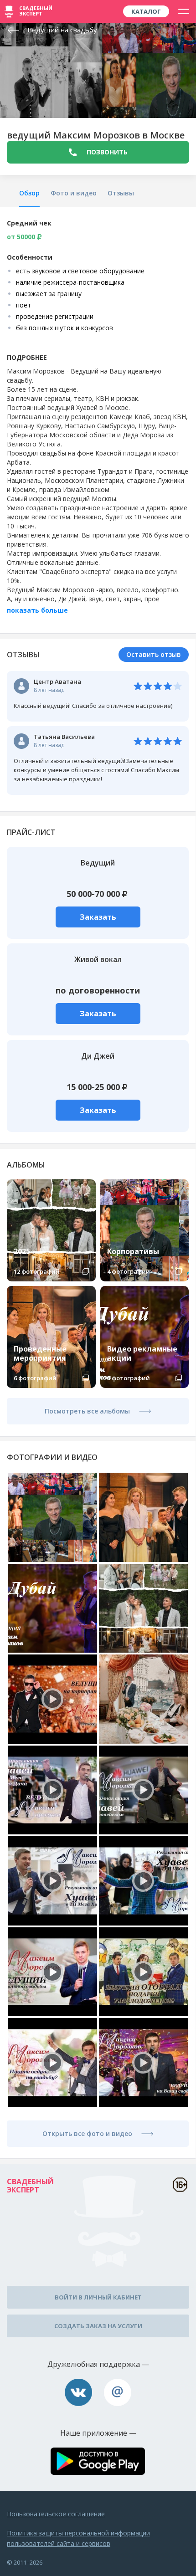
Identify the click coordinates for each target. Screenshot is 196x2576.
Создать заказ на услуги (98, 2326)
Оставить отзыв (154, 654)
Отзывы (121, 193)
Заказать (98, 917)
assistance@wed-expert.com (118, 2392)
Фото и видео (74, 193)
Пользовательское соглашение (56, 2514)
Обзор (29, 193)
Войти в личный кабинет (98, 2297)
